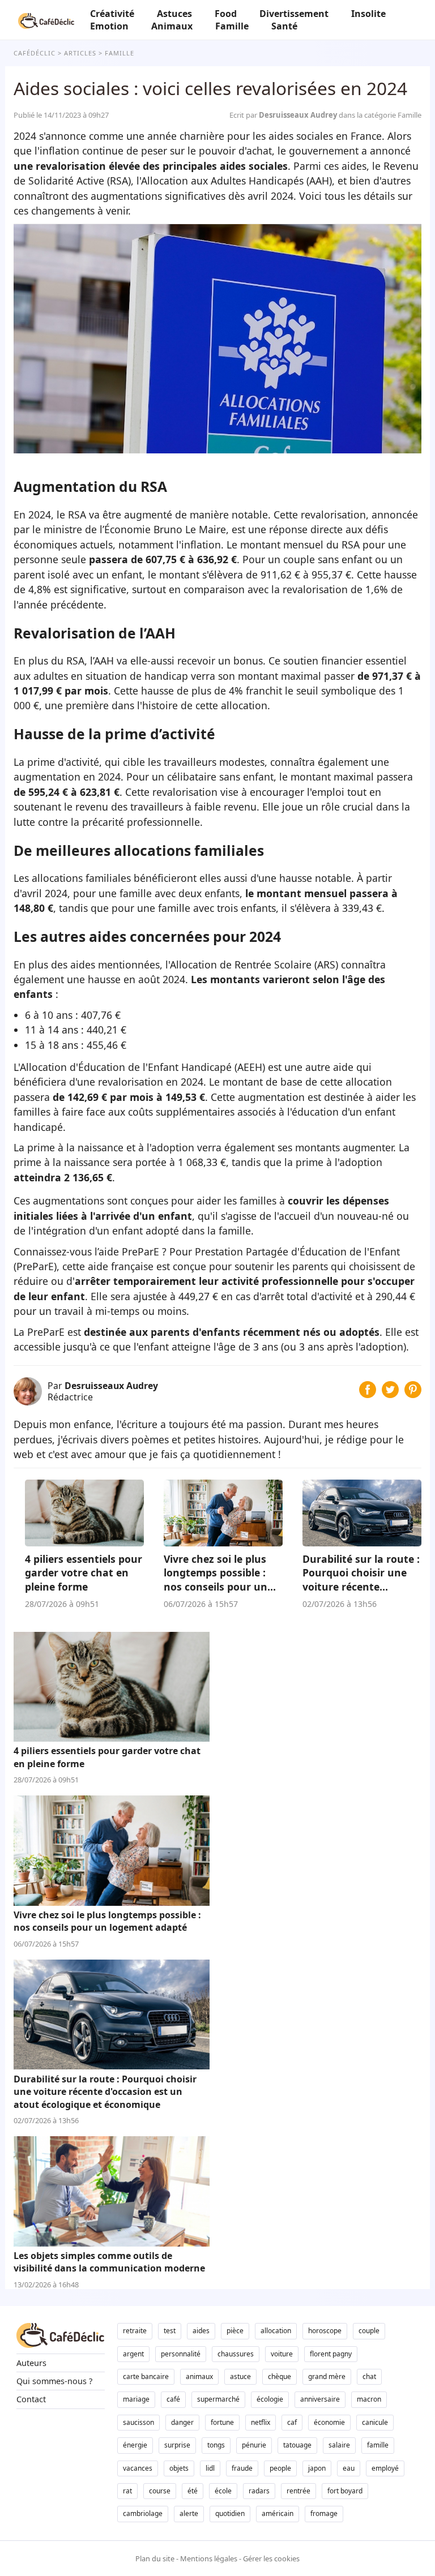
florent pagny (331, 2354)
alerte (189, 2513)
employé (385, 2468)
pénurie (254, 2445)
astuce (240, 2376)
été (193, 2491)
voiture (282, 2354)
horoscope (325, 2331)
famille (378, 2445)
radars (259, 2491)
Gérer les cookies (271, 2558)
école (223, 2491)
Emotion (109, 26)
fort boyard (345, 2491)
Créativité (112, 14)
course (160, 2491)
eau (349, 2468)
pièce (235, 2331)
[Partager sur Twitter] (390, 1394)
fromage (324, 2513)
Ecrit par (284, 115)
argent (133, 2354)
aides (201, 2331)
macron (369, 2399)
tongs (216, 2445)
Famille (232, 26)
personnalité (181, 2354)
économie (329, 2422)
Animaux (172, 26)
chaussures (236, 2354)
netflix (261, 2422)
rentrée (298, 2491)
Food (226, 14)
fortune (222, 2422)
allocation (276, 2331)
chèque (280, 2376)
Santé (284, 26)
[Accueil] (46, 20)
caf (292, 2422)
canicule (375, 2422)
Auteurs (31, 2363)
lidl (210, 2468)
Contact (31, 2399)
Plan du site (155, 2558)
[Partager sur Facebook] (368, 1394)
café (173, 2399)
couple (369, 2331)
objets (179, 2468)
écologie (270, 2399)
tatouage (297, 2445)
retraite (135, 2331)
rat (127, 2491)
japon (317, 2468)
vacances (138, 2468)
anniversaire (320, 2399)
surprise (177, 2445)
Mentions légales (209, 2558)
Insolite (368, 14)
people (280, 2468)
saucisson (138, 2422)
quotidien (230, 2513)
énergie (135, 2445)
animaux (199, 2376)
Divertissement (294, 14)
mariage (136, 2399)
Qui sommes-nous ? (54, 2381)
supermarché (218, 2399)
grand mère (327, 2376)
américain (278, 2513)
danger (182, 2422)
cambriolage (143, 2513)
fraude (242, 2468)
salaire (339, 2445)
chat (369, 2376)
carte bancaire (146, 2376)
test (170, 2331)
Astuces (174, 14)
